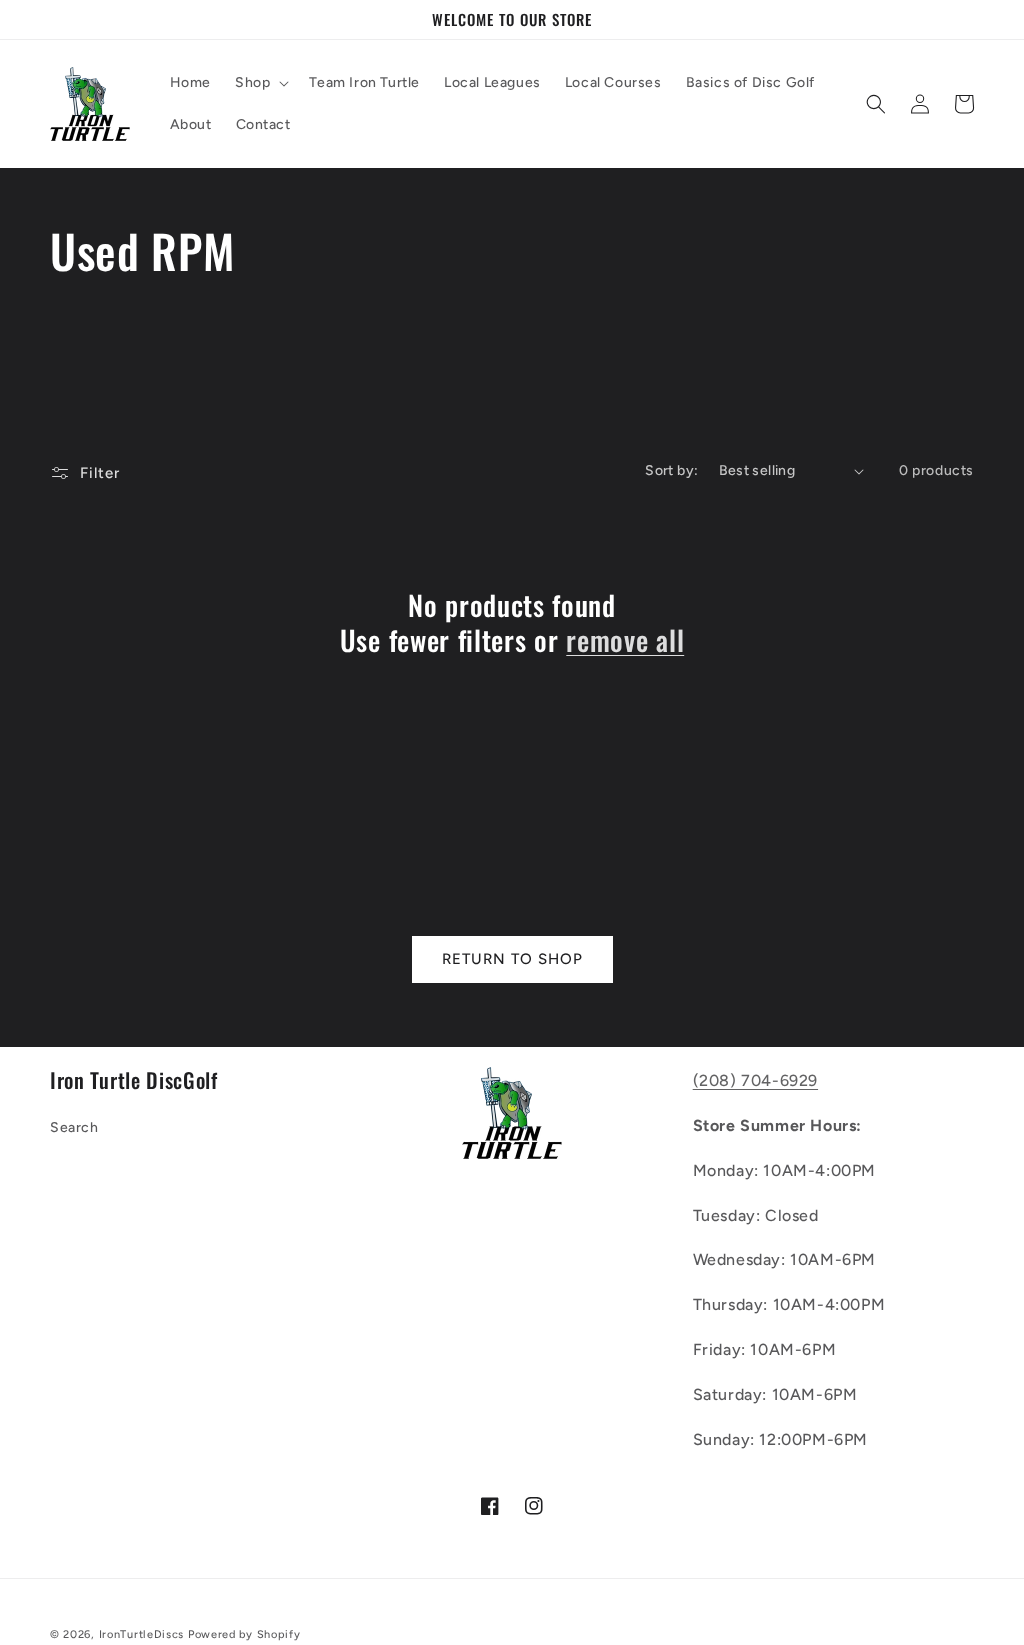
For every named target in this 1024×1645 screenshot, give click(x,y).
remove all (625, 640)
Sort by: (671, 470)
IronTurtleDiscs (142, 1634)
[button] (260, 83)
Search (74, 1127)
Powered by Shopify (244, 1634)
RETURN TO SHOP (512, 959)
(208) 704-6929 (755, 1080)
